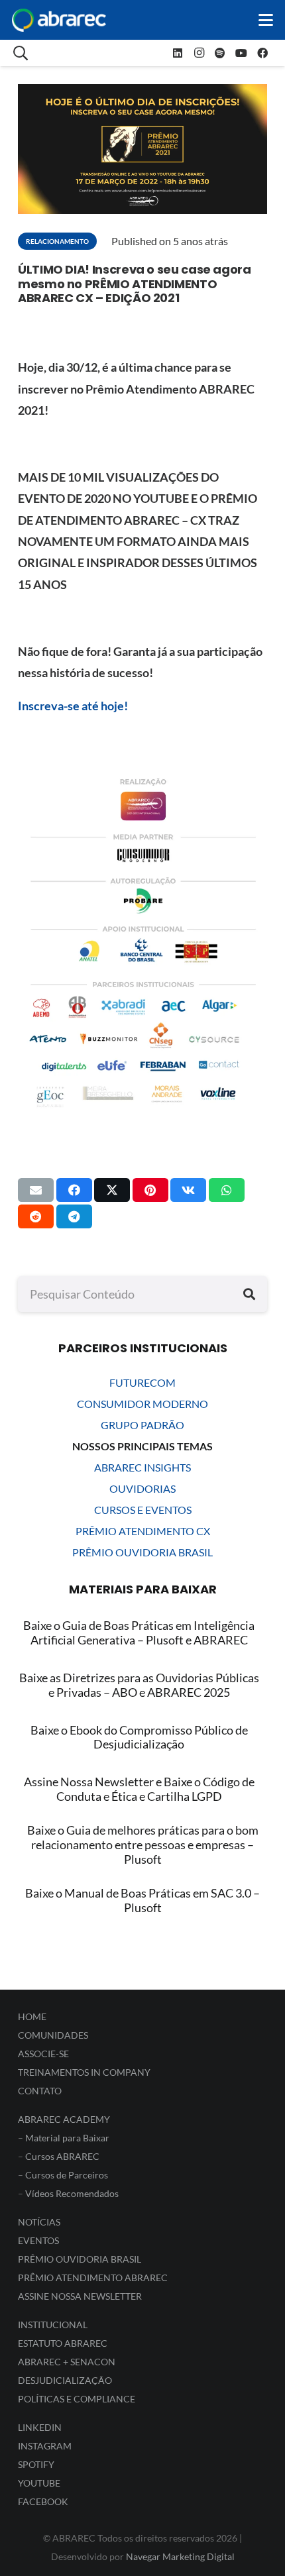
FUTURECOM (142, 1382)
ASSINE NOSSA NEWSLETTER (80, 2296)
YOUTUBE (39, 2483)
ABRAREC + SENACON (67, 2362)
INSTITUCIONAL (53, 2325)
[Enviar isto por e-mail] (36, 1190)
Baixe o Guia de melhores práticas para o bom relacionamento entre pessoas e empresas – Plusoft (143, 1844)
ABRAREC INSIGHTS (142, 1467)
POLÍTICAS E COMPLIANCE (77, 2399)
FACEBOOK (43, 2501)
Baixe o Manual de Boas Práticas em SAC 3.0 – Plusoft (142, 1900)
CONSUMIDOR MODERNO (142, 1404)
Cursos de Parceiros (67, 2175)
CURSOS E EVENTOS (143, 1510)
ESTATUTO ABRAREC (63, 2343)
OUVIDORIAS (142, 1488)
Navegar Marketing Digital (180, 2556)
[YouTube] (241, 53)
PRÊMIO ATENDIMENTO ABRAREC (93, 2278)
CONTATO (40, 2091)
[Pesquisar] (249, 1294)
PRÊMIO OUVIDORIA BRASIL (142, 1552)
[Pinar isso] (150, 1190)
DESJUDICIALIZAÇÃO (65, 2380)
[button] (266, 20)
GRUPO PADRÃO (142, 1425)
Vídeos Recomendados (72, 2193)
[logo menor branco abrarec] (59, 20)
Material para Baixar (67, 2138)
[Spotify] (220, 53)
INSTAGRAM (45, 2446)
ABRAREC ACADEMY (64, 2119)
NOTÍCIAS (39, 2222)
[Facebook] (262, 53)
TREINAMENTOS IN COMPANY (84, 2072)
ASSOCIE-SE (43, 2054)
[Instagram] (199, 53)
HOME (32, 2016)
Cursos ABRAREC (62, 2156)
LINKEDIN (40, 2427)
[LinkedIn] (178, 53)
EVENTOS (38, 2240)
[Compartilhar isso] (74, 1190)
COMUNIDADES (53, 2035)
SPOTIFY (36, 2464)
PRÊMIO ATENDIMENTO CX (143, 1531)
